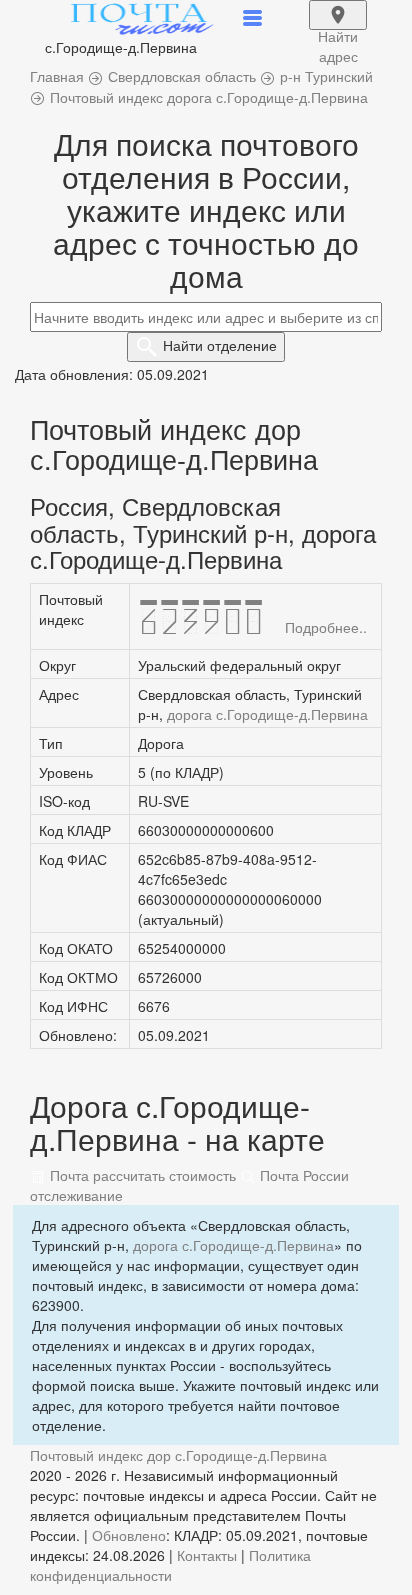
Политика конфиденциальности (170, 1565)
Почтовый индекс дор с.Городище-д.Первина (178, 1455)
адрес (338, 28)
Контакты (207, 1555)
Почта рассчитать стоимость (141, 1175)
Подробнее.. (326, 627)
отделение (220, 345)
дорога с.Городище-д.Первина (267, 714)
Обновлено (129, 1535)
